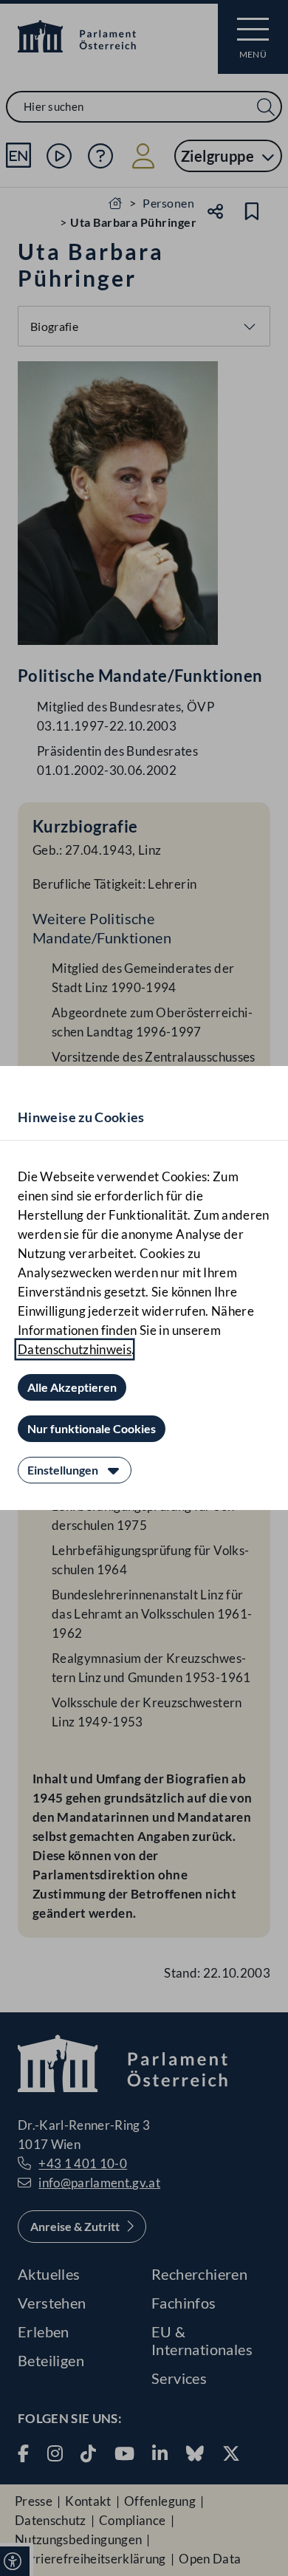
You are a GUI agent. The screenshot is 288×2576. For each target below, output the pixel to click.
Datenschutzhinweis (75, 1349)
